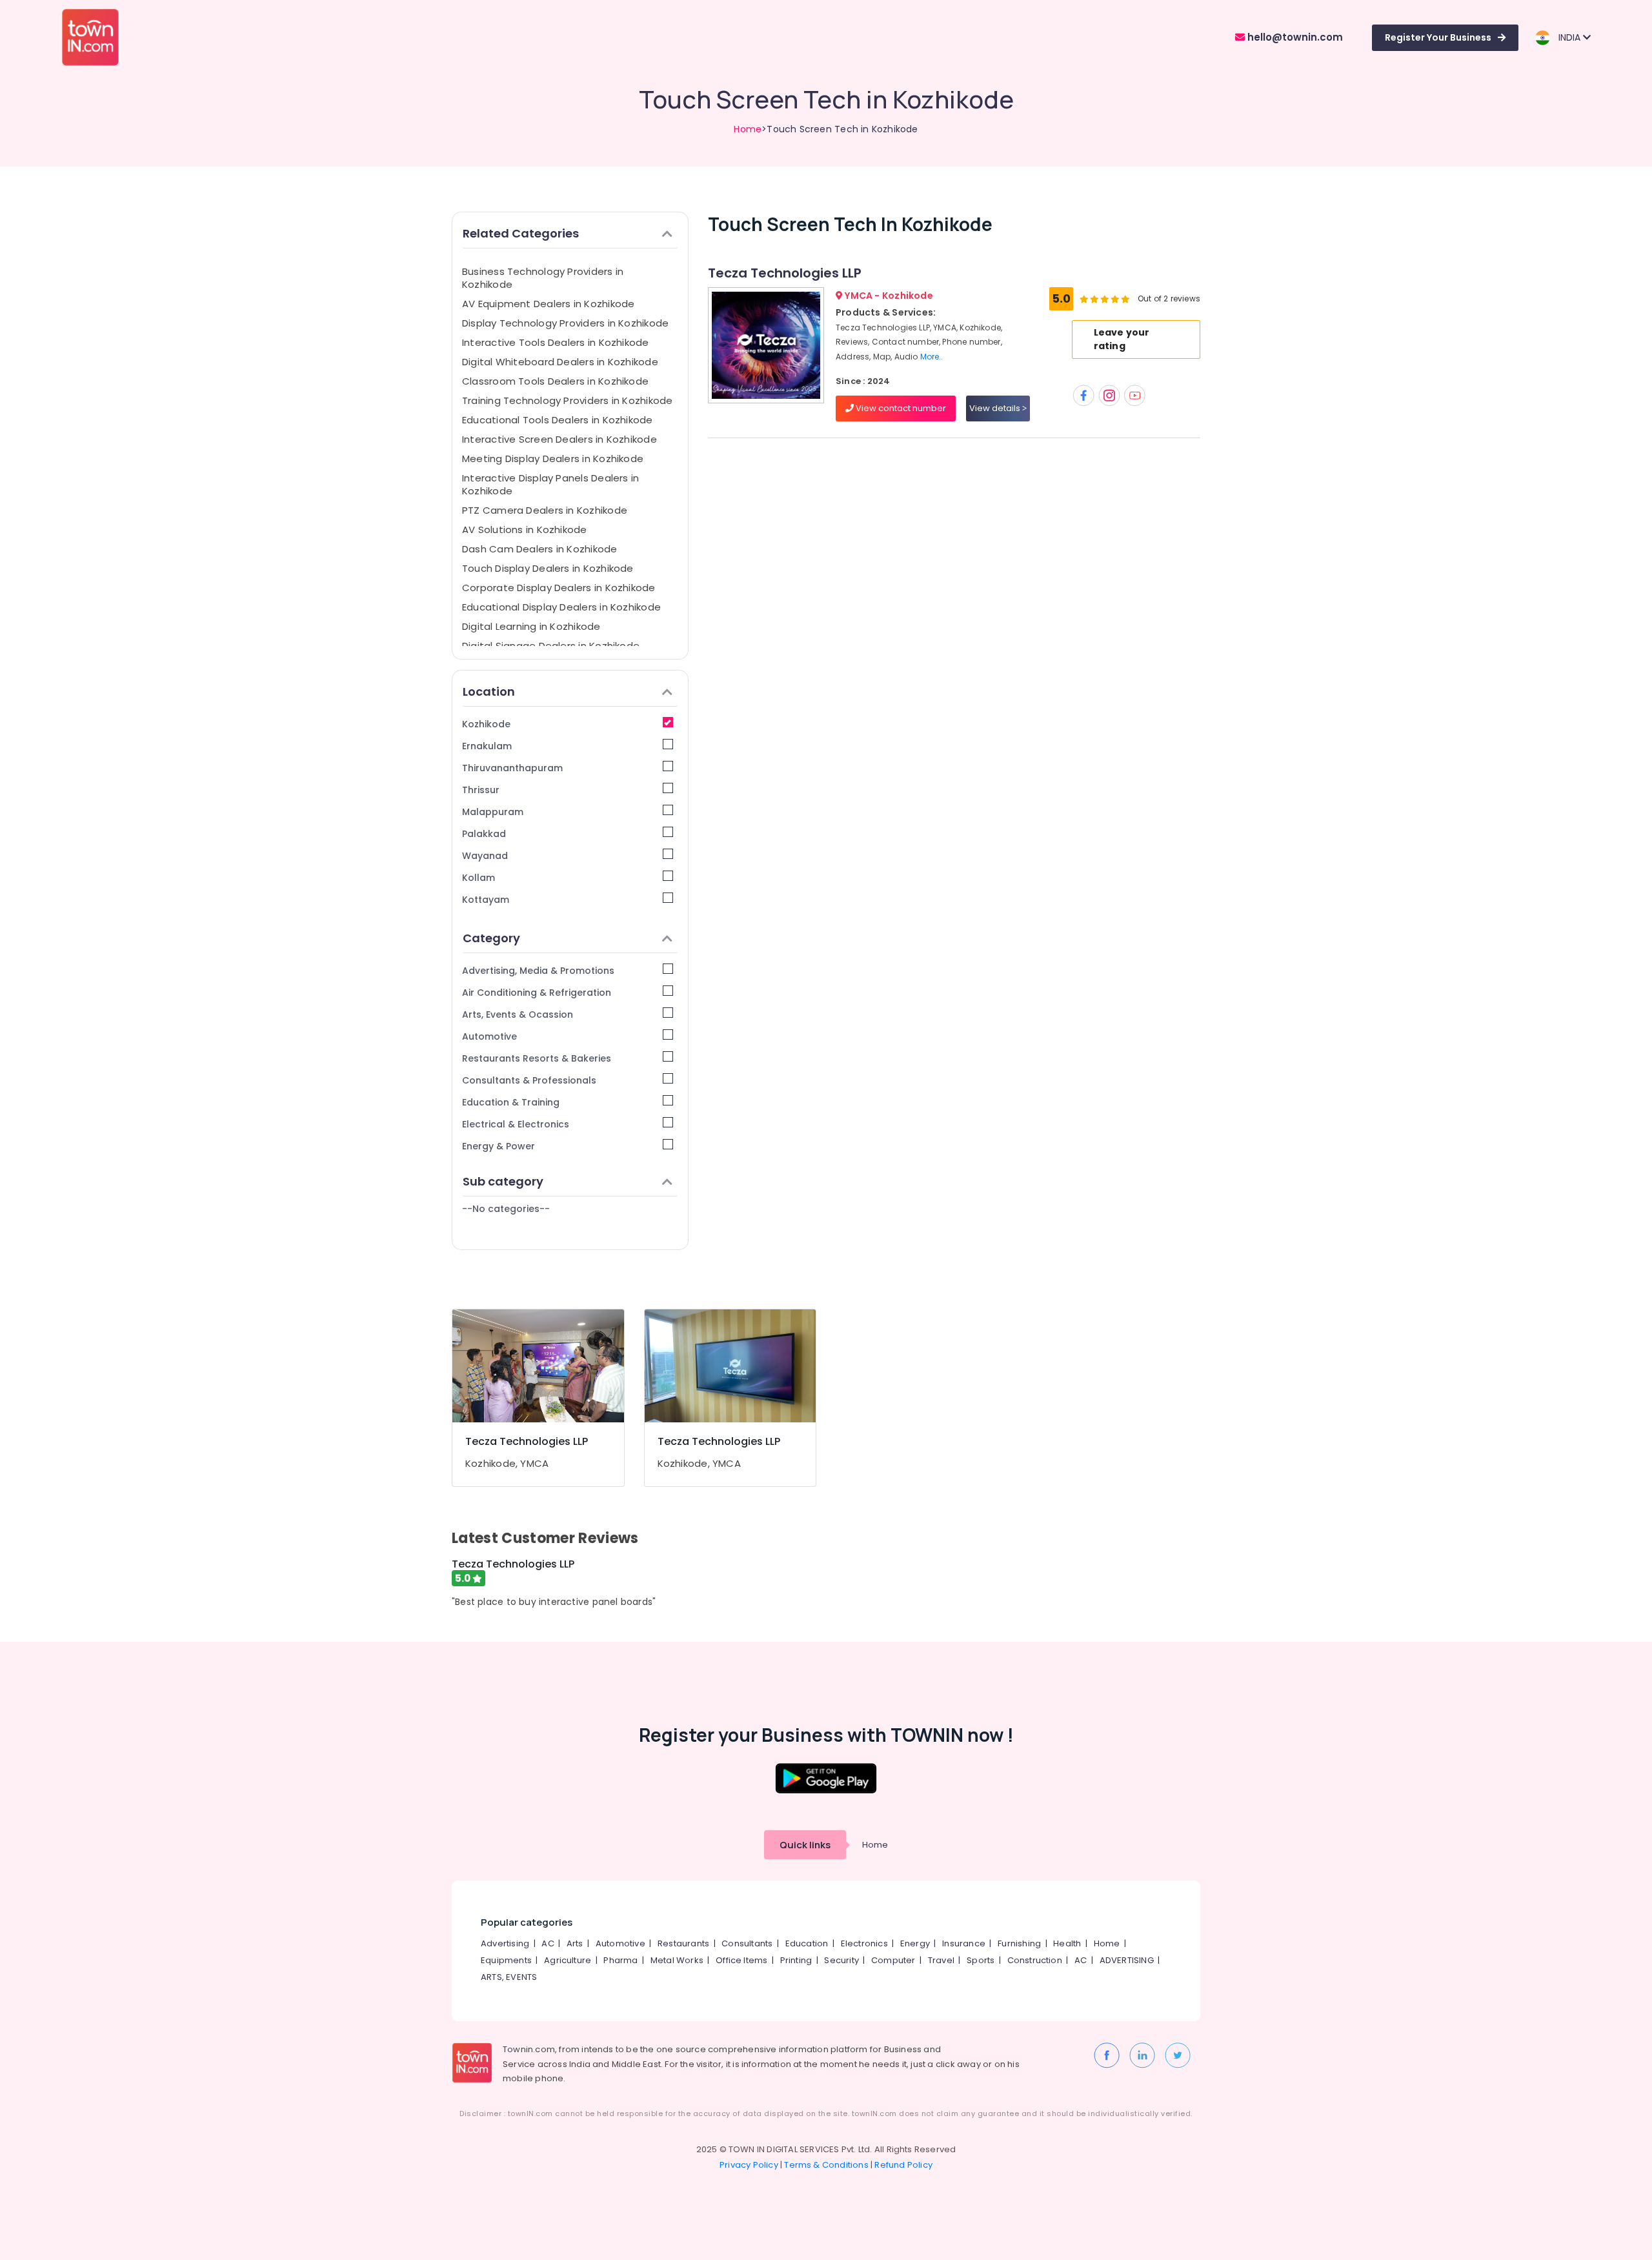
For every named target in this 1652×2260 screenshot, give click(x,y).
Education (807, 1943)
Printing (796, 1960)
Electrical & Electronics (516, 1124)
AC (548, 1943)
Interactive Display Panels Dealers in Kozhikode (550, 484)
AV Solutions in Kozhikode (525, 530)
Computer (893, 1960)
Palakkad (484, 834)
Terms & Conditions (826, 2165)
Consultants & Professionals (529, 1080)
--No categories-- (506, 1209)
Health (1067, 1943)
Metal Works (677, 1960)
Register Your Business (1438, 37)
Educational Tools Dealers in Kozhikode (558, 420)
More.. (932, 357)
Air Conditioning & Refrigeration (537, 993)
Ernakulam (487, 746)
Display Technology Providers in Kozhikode (565, 323)
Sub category (503, 1181)
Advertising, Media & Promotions (538, 971)
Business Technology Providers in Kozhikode (543, 278)
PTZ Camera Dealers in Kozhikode (545, 510)
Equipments (506, 1960)
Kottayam (486, 900)
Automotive (489, 1036)
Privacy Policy (749, 2165)
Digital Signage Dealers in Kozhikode (551, 646)
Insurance (964, 1943)
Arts (575, 1943)
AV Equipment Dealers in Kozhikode (548, 304)
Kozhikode (486, 724)
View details (996, 408)
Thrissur (481, 790)
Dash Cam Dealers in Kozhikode (540, 549)
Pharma (620, 1960)
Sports (981, 1960)
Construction (1035, 1960)
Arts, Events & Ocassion (518, 1014)
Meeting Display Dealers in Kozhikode (553, 459)
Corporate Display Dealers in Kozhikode (559, 588)
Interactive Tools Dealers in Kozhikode (556, 342)
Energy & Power (499, 1146)
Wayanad (485, 856)
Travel (941, 1960)
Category (491, 938)
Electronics (864, 1943)
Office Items (741, 1960)
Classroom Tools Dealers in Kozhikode (555, 381)
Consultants (747, 1943)
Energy (915, 1943)
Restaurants (683, 1943)
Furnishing (1019, 1943)
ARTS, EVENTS (509, 1977)
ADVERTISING (1127, 1960)
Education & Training (511, 1102)
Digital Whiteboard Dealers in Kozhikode (560, 362)
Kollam (478, 878)
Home (748, 129)
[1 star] (1125, 299)
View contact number (900, 408)
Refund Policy (903, 2165)
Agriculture (568, 1960)
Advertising (505, 1943)
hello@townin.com (1294, 37)
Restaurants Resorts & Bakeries (537, 1058)
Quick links (805, 1845)
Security (841, 1960)
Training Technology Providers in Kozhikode (567, 400)
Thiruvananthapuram (512, 768)
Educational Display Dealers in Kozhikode (561, 607)
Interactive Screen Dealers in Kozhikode (559, 439)
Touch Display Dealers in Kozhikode (548, 568)
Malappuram (493, 812)
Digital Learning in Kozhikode (531, 626)
